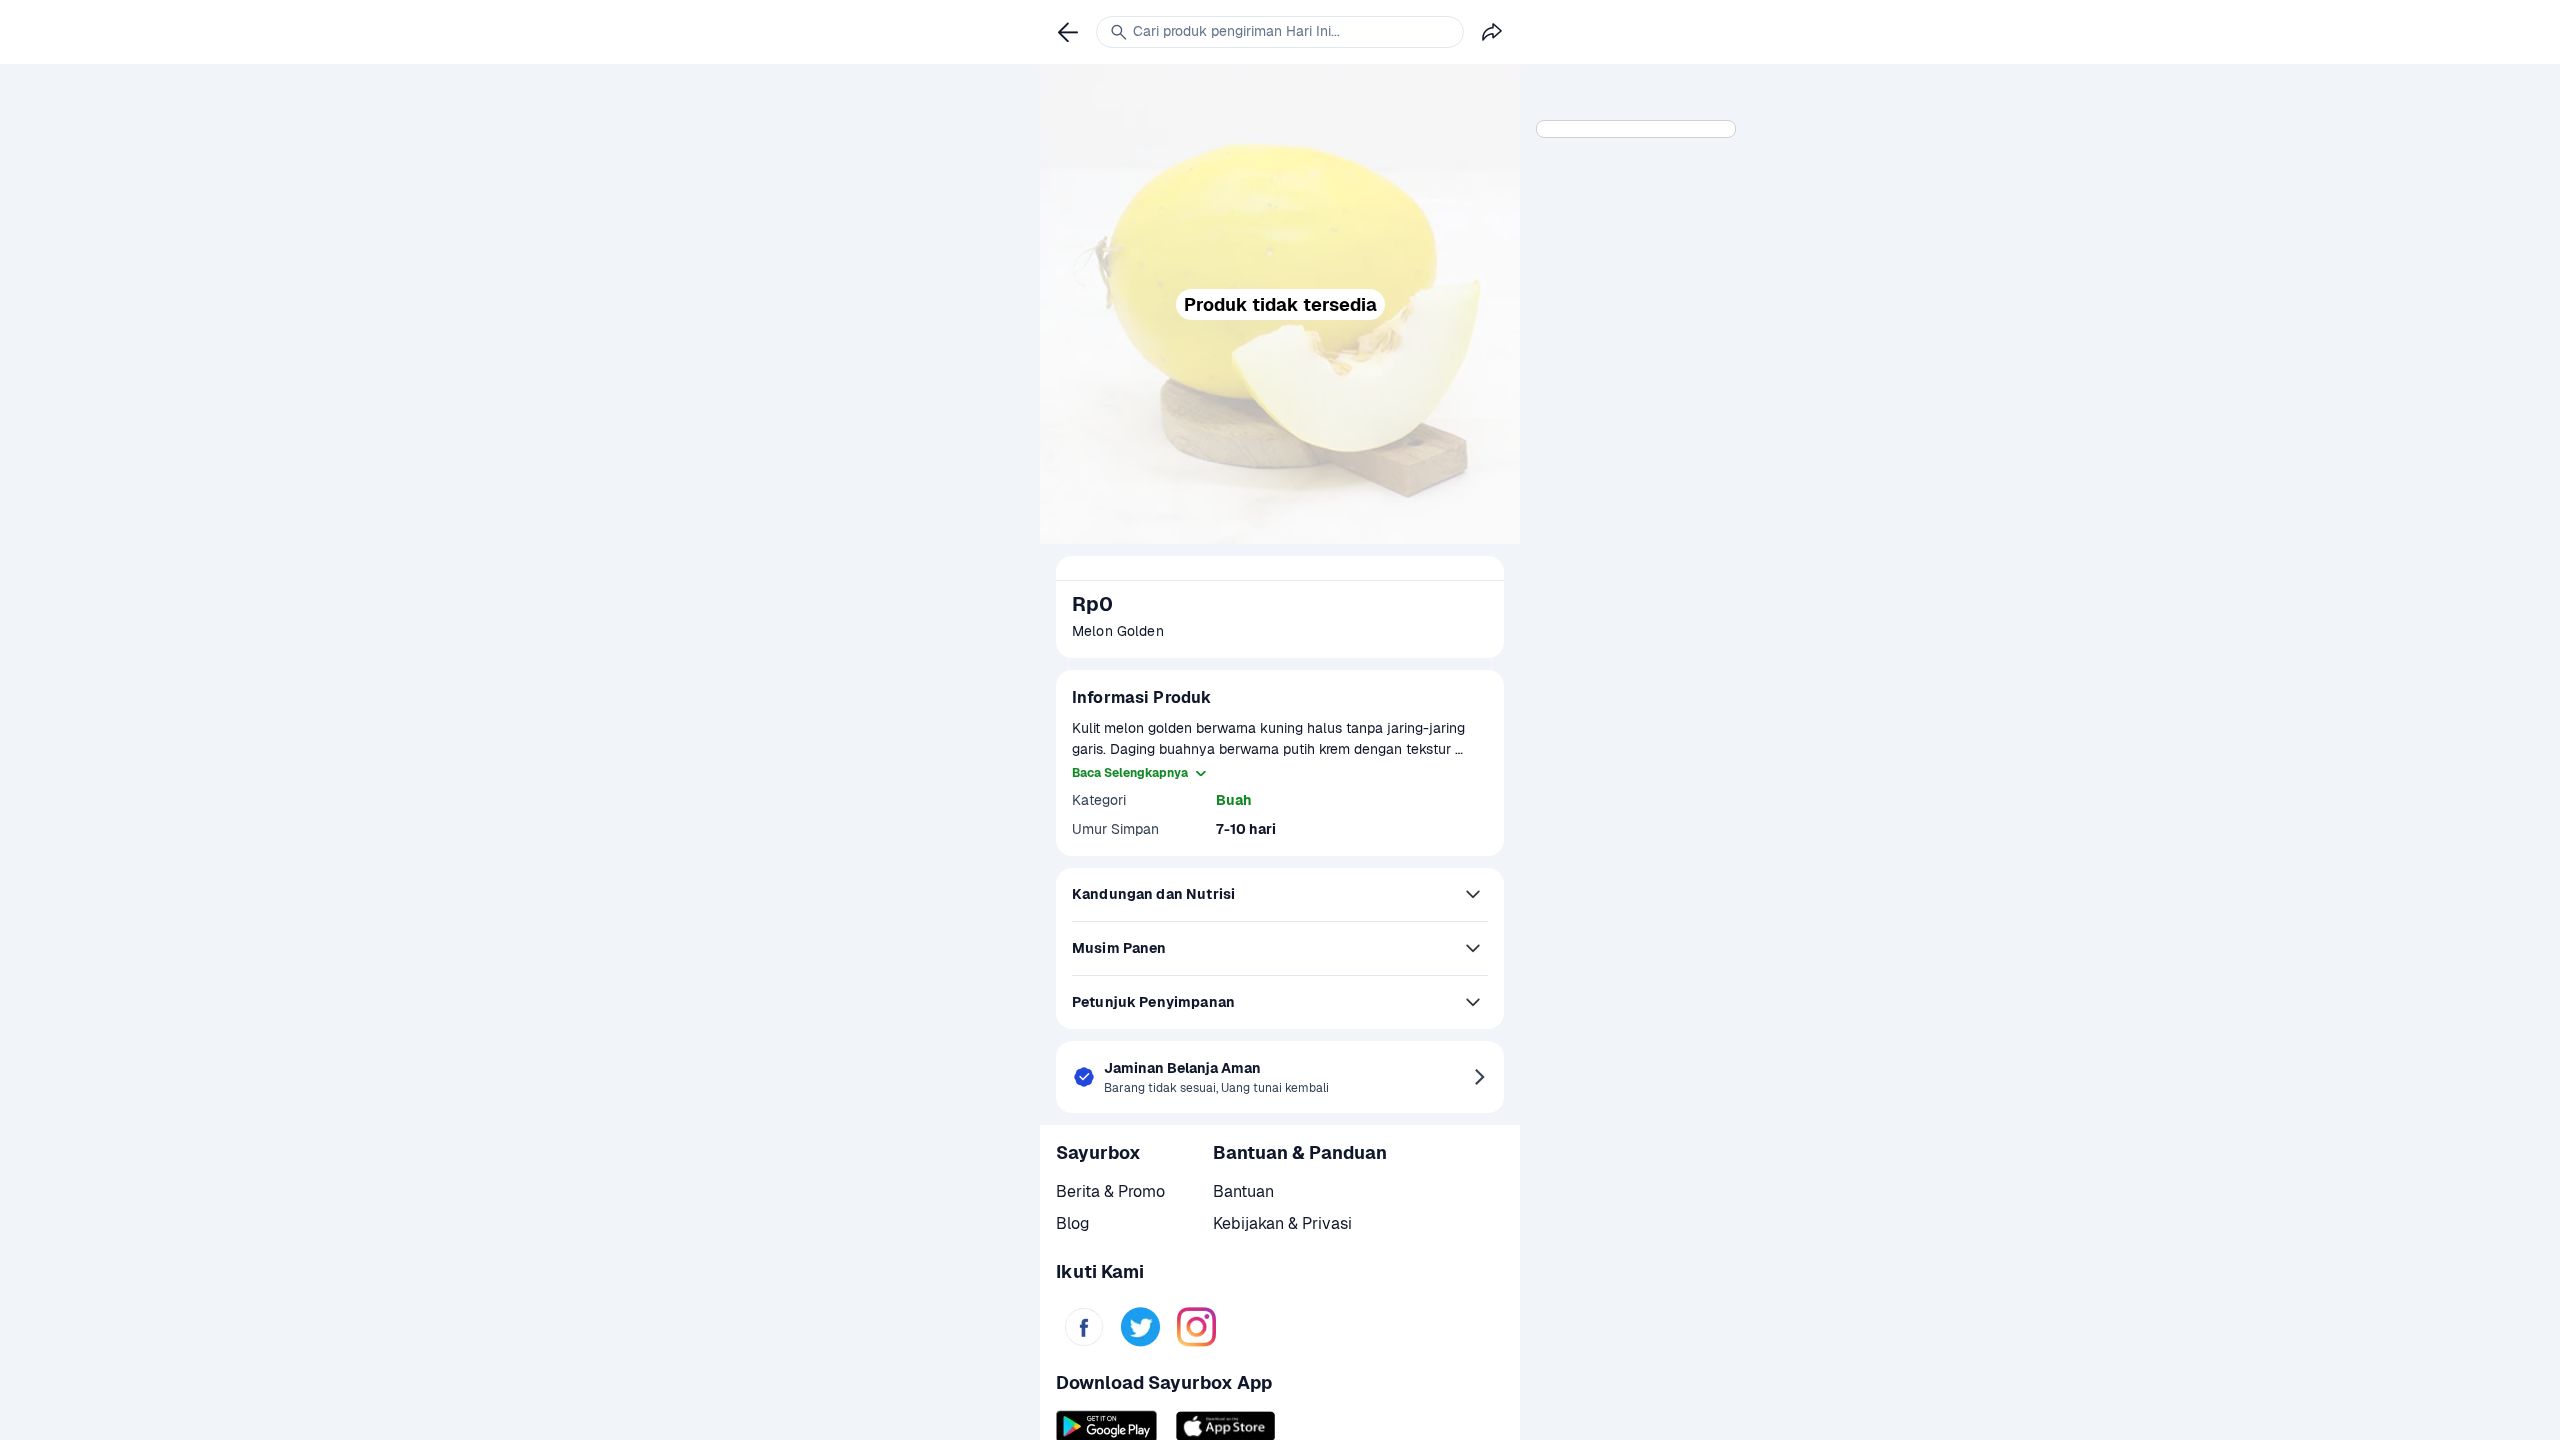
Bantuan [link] (1243, 1191)
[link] (1084, 1327)
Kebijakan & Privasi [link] (1282, 1223)
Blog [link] (1073, 1223)
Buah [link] (1234, 800)
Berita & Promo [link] (1110, 1191)
